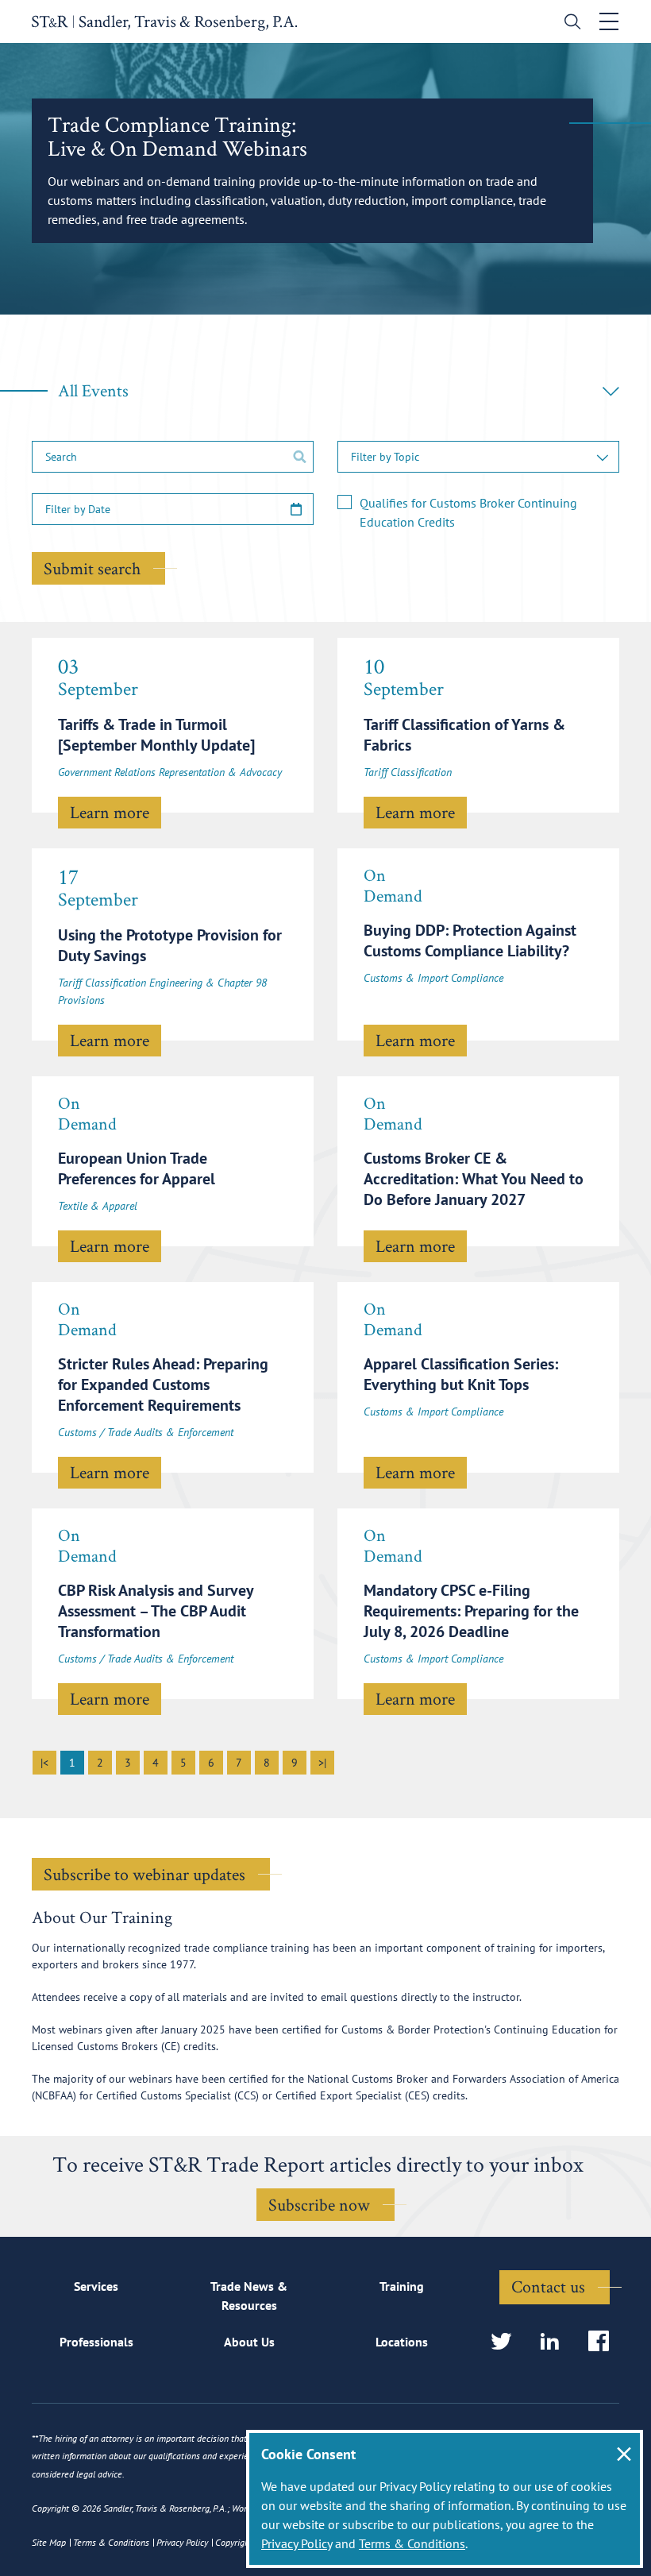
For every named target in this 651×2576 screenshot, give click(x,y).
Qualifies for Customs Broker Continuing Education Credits (468, 512)
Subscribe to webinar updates (144, 1874)
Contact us (548, 2286)
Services (96, 2286)
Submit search (92, 568)
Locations (402, 2342)
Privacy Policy (297, 2543)
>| (322, 1763)
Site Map (49, 2542)
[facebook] (604, 2342)
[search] (569, 23)
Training (402, 2286)
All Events (93, 390)
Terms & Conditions (412, 2543)
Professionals (96, 2342)
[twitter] (506, 2342)
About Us (249, 2342)
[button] (478, 457)
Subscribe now (319, 2204)
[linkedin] (555, 2342)
